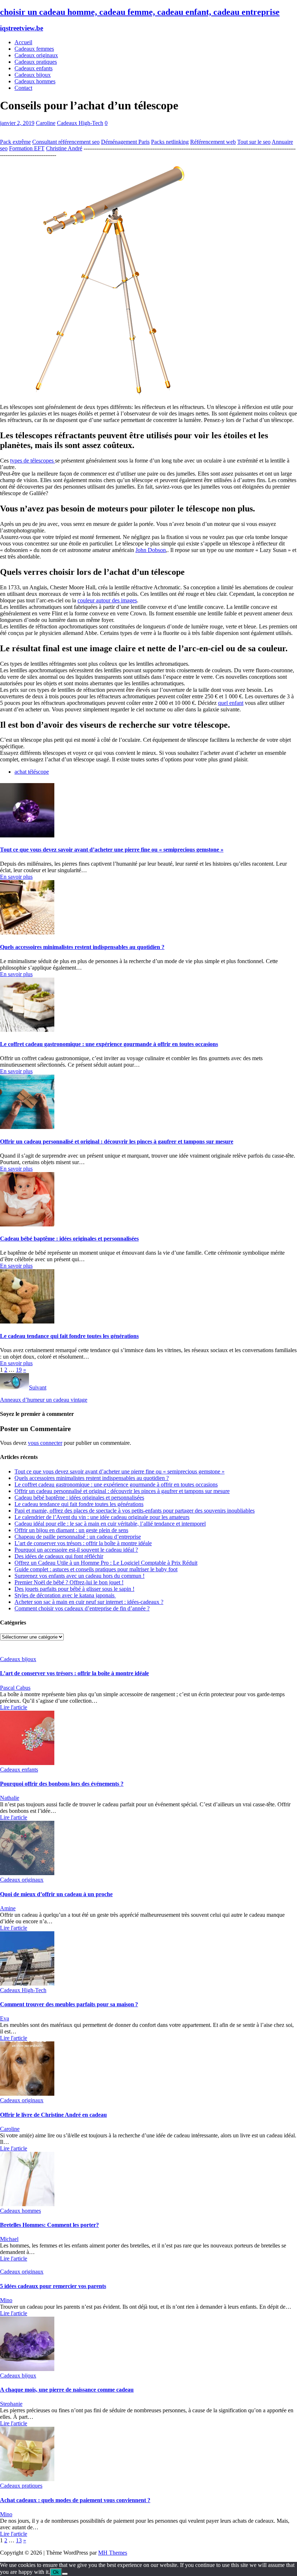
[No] (65, 2574)
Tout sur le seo (254, 142)
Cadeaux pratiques (36, 62)
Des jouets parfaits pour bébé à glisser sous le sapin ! (74, 1589)
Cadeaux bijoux (33, 75)
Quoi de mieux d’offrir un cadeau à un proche (56, 1894)
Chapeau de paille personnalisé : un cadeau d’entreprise (78, 1537)
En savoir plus (16, 877)
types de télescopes (33, 461)
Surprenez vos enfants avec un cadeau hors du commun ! (80, 1576)
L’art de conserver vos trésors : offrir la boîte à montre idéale (83, 1543)
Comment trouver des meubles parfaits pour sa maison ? (69, 2004)
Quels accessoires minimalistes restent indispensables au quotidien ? (82, 947)
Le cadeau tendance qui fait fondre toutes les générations (69, 1336)
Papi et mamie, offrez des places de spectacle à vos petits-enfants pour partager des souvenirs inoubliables (135, 1511)
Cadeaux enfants (34, 68)
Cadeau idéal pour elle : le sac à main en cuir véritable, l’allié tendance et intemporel (110, 1524)
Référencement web (213, 142)
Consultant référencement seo (66, 142)
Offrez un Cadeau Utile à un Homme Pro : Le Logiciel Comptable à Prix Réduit (106, 1563)
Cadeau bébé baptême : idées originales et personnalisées (69, 1239)
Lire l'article (14, 1707)
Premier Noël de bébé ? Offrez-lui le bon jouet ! (69, 1582)
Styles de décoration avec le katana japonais (65, 1595)
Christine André (64, 148)
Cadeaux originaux (36, 55)
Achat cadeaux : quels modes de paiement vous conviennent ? (75, 2500)
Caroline (46, 123)
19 (19, 1370)
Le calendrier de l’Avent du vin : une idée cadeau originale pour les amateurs (102, 1517)
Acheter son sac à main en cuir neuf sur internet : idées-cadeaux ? (89, 1602)
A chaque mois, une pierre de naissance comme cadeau (67, 2390)
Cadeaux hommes (35, 81)
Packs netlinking (170, 142)
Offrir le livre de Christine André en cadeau (53, 2115)
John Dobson (151, 550)
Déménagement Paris (125, 142)
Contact (23, 88)
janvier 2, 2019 (17, 123)
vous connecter (45, 1443)
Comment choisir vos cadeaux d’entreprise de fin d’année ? (82, 1608)
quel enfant (231, 703)
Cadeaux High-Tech (80, 123)
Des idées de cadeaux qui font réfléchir (59, 1556)
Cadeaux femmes (34, 49)
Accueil (23, 42)
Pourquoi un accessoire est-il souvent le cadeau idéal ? (76, 1550)
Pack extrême (15, 142)
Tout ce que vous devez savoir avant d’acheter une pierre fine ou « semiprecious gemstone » (112, 850)
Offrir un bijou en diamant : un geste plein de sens (71, 1530)
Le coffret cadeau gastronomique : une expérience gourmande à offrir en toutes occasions (109, 1044)
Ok (56, 2572)
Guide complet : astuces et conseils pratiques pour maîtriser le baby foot (96, 1569)
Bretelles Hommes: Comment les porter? (49, 2225)
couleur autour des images (107, 600)
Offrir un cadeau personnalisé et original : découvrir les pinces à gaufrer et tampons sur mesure (117, 1141)
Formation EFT (27, 148)
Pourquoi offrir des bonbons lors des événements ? (62, 1784)
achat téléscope (32, 772)
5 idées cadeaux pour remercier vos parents (53, 2286)
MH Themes (113, 2553)
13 (19, 2540)
